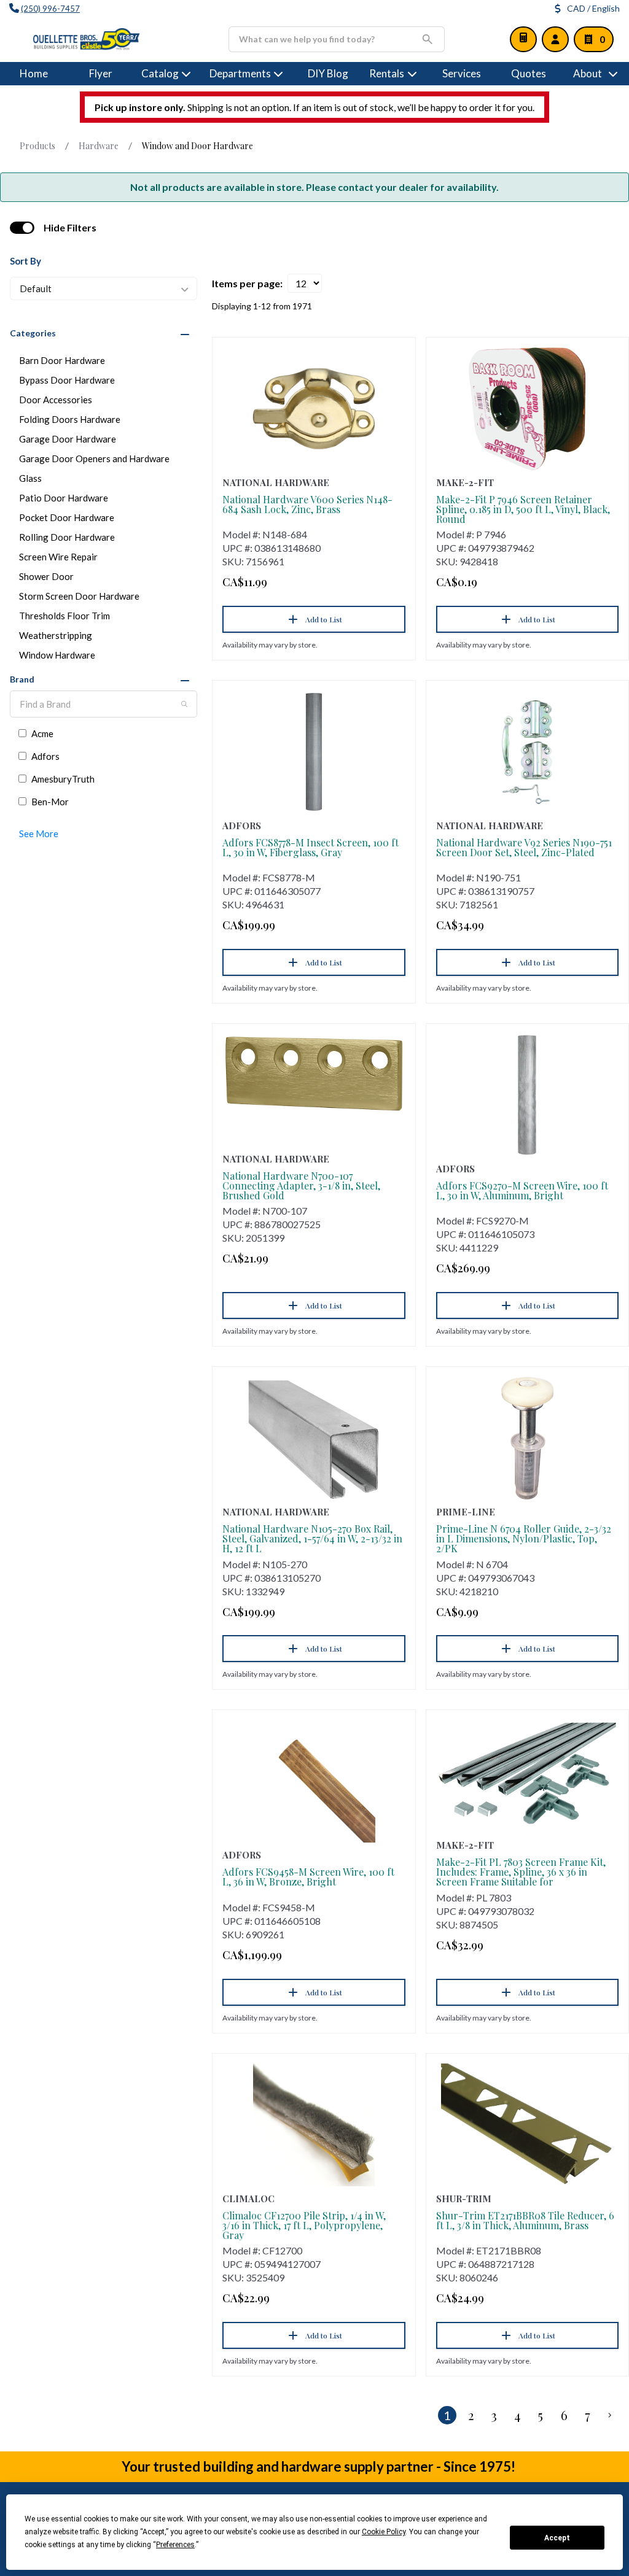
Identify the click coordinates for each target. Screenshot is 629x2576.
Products (37, 146)
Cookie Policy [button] (384, 2532)
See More (39, 834)
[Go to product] (314, 409)
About (588, 73)
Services (462, 73)
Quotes (529, 73)
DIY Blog (328, 73)
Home (34, 73)
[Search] (184, 704)
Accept (557, 2538)
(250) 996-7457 (50, 9)
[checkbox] (22, 228)
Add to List (324, 619)
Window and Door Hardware (197, 146)
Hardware (99, 146)
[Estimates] (523, 39)
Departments (240, 73)
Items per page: (247, 283)
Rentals (387, 73)
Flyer (101, 73)
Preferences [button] (175, 2545)
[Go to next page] (610, 2415)
